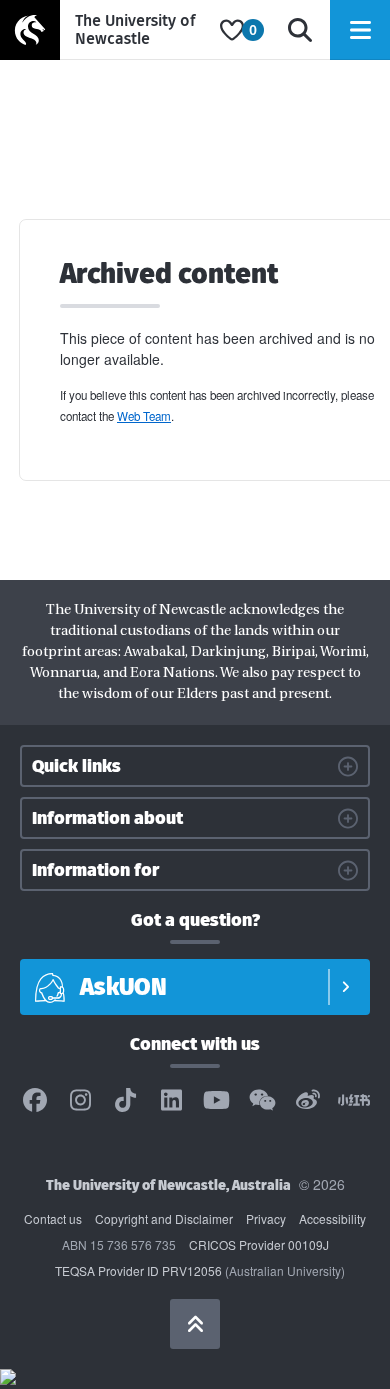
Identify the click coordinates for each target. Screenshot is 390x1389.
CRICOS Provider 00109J (259, 1244)
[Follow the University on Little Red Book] (354, 1101)
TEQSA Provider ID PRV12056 (138, 1270)
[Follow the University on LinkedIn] (171, 1101)
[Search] (300, 30)
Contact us (53, 1218)
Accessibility (332, 1218)
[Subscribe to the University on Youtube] (217, 1101)
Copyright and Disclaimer (164, 1218)
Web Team (144, 416)
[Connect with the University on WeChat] (262, 1101)
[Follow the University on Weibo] (308, 1101)
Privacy (266, 1218)
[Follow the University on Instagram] (80, 1101)
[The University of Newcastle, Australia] (105, 30)
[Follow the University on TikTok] (126, 1101)
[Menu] (360, 30)
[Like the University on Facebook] (35, 1101)
